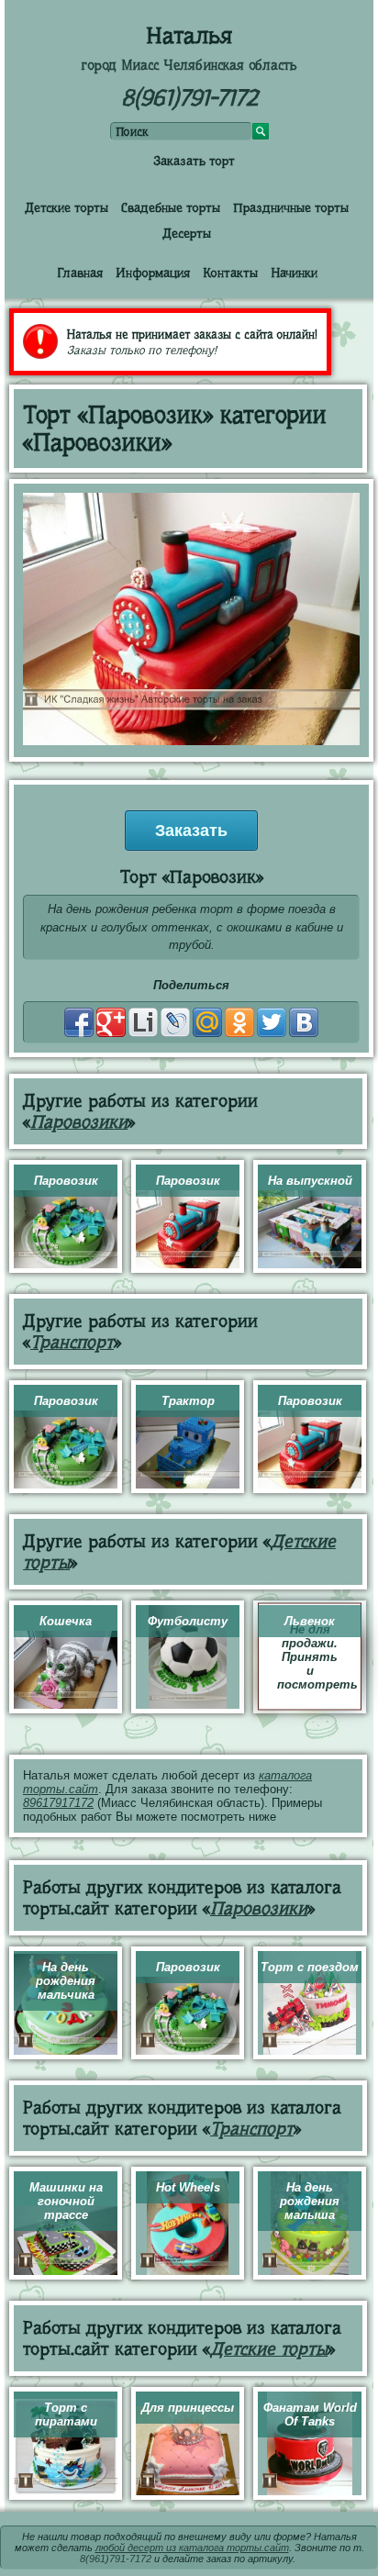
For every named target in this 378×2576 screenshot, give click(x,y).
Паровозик (66, 1181)
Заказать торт (194, 161)
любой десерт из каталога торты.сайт (192, 2548)
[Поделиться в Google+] (111, 1022)
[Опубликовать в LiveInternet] (143, 1022)
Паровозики (79, 1122)
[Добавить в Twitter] (272, 1022)
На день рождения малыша (310, 2201)
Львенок (310, 1621)
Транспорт (72, 1342)
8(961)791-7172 (189, 98)
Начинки (294, 273)
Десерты (187, 233)
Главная (80, 273)
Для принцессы (188, 2408)
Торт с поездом (310, 1967)
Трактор (188, 1401)
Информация (153, 273)
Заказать (191, 831)
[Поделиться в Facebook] (79, 1022)
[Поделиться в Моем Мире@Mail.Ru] (207, 1022)
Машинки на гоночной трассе (66, 2201)
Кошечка (66, 1621)
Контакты (230, 273)
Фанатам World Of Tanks (310, 2414)
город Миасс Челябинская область (189, 65)
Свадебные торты (171, 207)
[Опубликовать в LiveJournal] (175, 1022)
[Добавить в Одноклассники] (239, 1022)
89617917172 (58, 1803)
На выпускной (310, 1181)
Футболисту (188, 1621)
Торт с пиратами (66, 2414)
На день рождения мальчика (66, 1981)
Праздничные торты (291, 207)
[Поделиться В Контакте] (304, 1022)
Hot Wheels (188, 2187)
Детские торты (67, 207)
